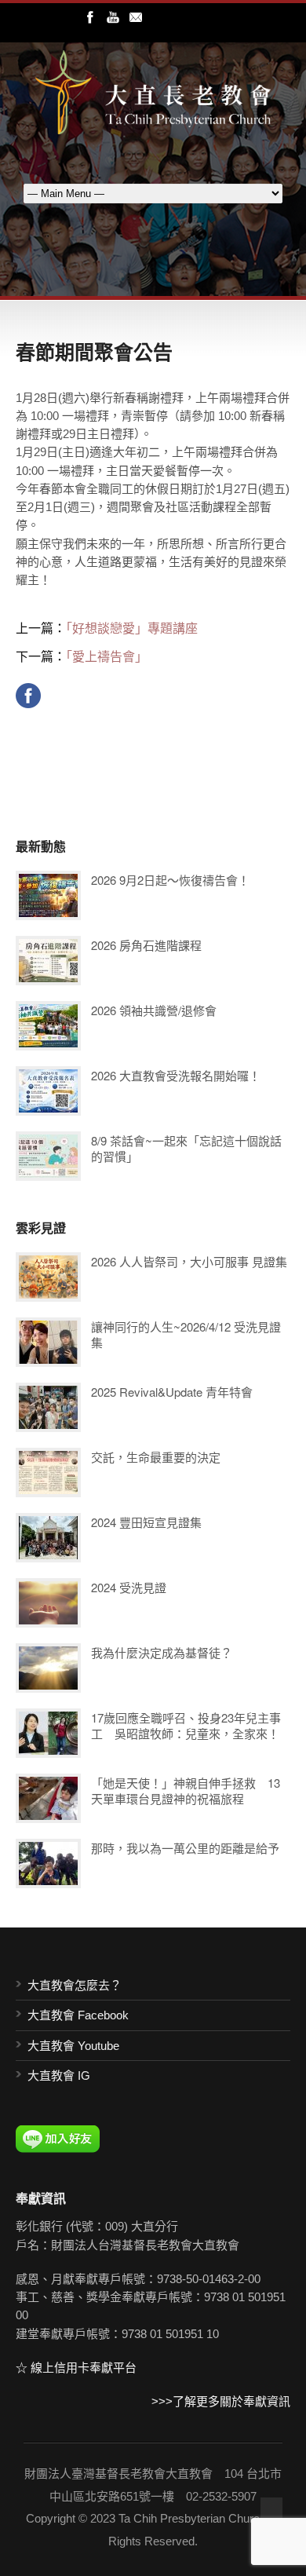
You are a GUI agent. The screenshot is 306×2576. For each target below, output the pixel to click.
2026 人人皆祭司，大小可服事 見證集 (189, 1261)
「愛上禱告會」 (107, 656)
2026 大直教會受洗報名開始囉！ (176, 1075)
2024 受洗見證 (129, 1587)
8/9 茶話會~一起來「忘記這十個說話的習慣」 (186, 1148)
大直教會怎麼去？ (75, 1985)
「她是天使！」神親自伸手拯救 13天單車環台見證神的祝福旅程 (186, 1790)
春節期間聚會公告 (94, 352)
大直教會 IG (59, 2075)
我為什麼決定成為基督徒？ (162, 1652)
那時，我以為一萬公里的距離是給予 (185, 1848)
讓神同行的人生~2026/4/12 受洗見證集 (186, 1334)
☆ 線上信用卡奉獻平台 (76, 2368)
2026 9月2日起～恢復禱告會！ (170, 880)
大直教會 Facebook (78, 2015)
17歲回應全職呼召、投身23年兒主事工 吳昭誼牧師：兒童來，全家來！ (186, 1725)
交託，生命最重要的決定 (156, 1457)
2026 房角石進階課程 (146, 945)
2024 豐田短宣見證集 (146, 1522)
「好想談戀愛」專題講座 (132, 628)
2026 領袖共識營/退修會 (154, 1010)
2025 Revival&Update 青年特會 (172, 1392)
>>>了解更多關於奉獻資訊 (221, 2401)
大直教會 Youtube (73, 2046)
